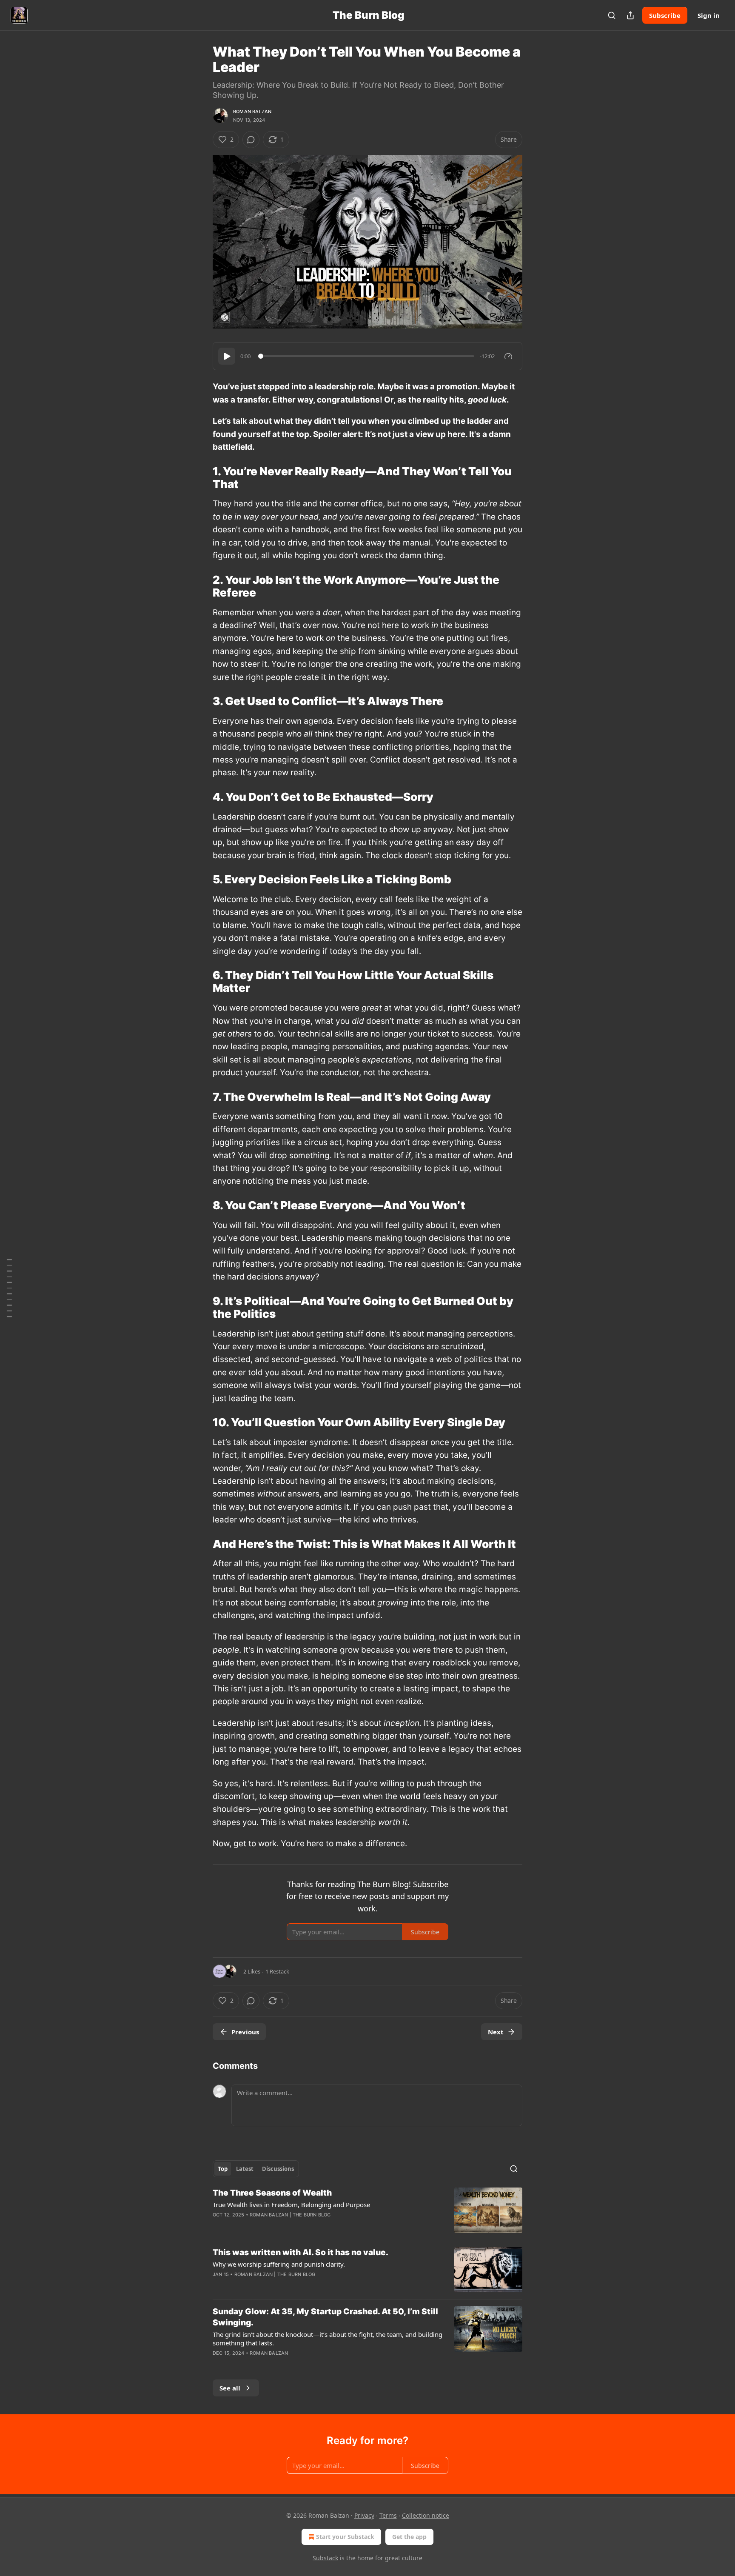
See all (230, 2388)
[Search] (612, 15)
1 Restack (277, 1971)
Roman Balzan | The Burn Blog (290, 2215)
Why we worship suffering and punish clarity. (279, 2264)
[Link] (201, 478)
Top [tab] (223, 2169)
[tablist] (256, 2169)
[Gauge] (508, 356)
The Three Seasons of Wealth (272, 2193)
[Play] (227, 356)
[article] (367, 2210)
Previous (245, 2032)
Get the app (409, 2537)
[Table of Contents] (9, 1288)
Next (496, 2032)
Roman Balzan (252, 111)
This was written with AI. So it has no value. (301, 2252)
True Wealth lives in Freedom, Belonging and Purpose (291, 2205)
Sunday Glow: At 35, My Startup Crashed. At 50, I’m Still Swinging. (325, 2317)
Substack (325, 2558)
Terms (388, 2515)
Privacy (364, 2515)
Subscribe (665, 15)
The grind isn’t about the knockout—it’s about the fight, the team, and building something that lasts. (328, 2339)
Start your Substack (345, 2537)
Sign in (709, 15)
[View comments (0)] (251, 140)
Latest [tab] (245, 2169)
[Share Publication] (630, 15)
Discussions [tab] (278, 2169)
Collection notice (426, 2515)
